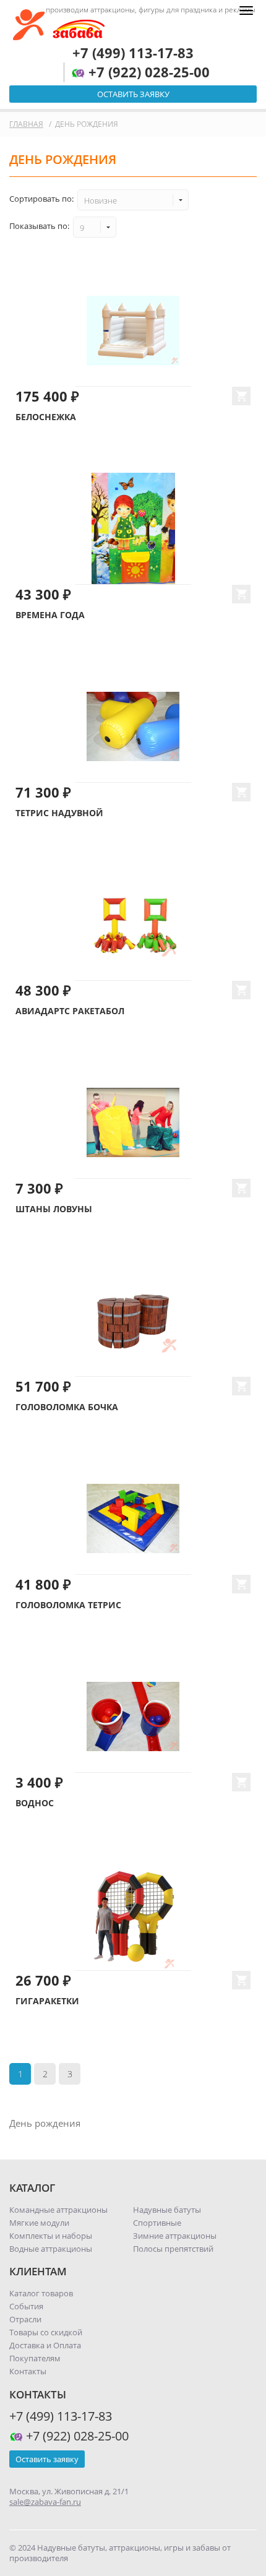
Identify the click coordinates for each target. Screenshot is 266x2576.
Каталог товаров (41, 2293)
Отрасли (25, 2319)
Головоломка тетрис (68, 1605)
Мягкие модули (39, 2223)
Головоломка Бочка (67, 1407)
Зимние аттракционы (175, 2236)
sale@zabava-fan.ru (45, 2502)
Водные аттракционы (51, 2249)
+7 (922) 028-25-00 (147, 72)
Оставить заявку (133, 94)
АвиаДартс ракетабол (70, 1011)
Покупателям (35, 2358)
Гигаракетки (47, 2001)
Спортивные (157, 2223)
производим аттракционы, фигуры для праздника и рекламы (151, 10)
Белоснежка (46, 417)
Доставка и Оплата (45, 2345)
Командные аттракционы (58, 2210)
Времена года (50, 615)
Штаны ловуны (54, 1209)
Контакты (28, 2371)
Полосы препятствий (173, 2249)
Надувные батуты (167, 2210)
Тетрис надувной (59, 813)
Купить (241, 396)
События (26, 2306)
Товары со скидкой (46, 2332)
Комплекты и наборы (51, 2236)
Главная (26, 124)
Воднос (35, 1803)
